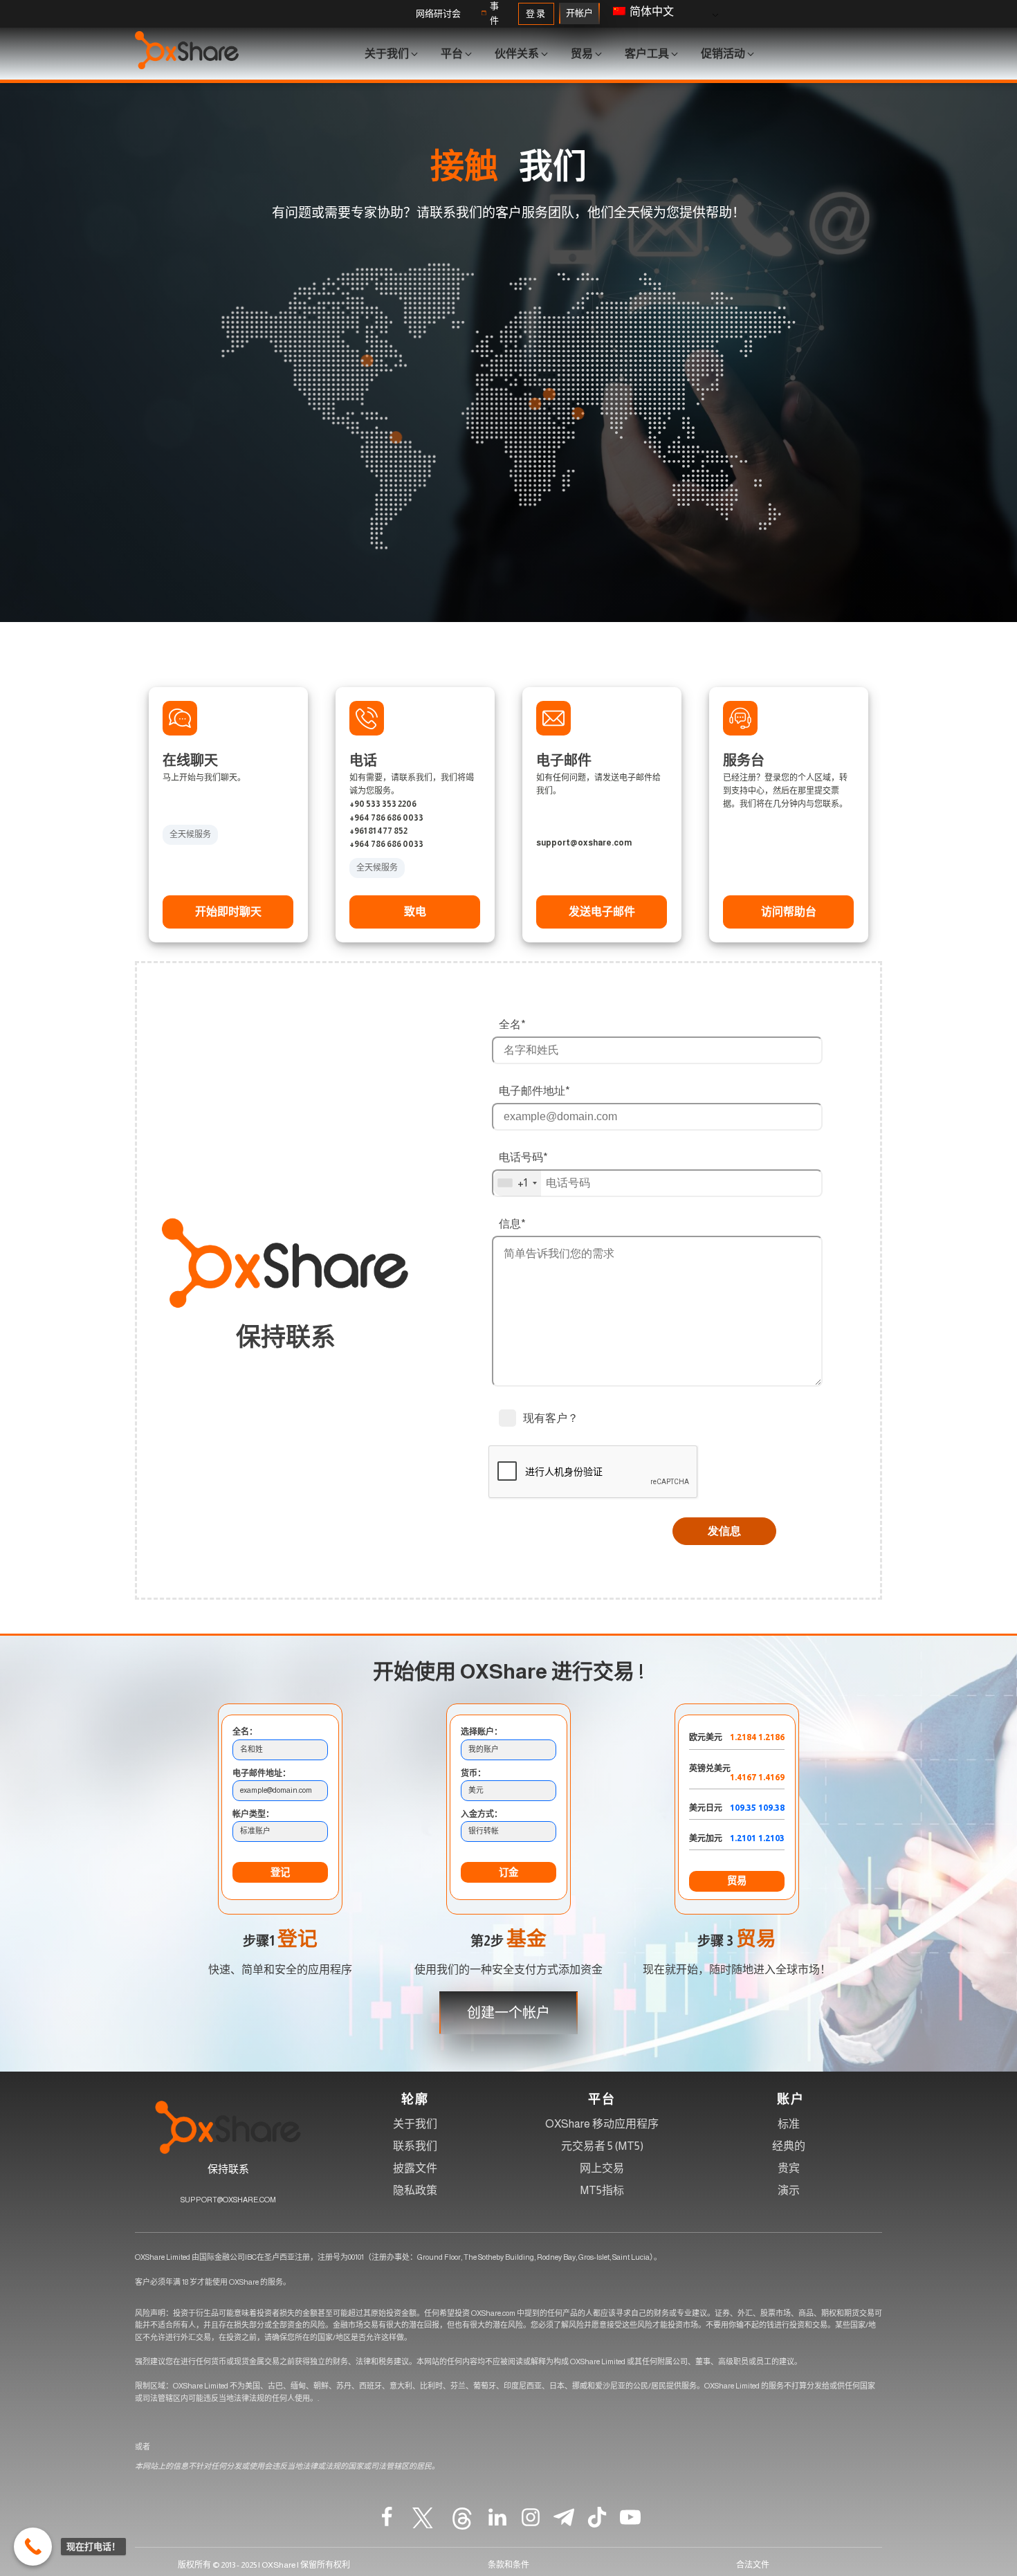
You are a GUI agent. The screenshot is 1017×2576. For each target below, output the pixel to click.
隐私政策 (415, 2190)
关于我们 (415, 2124)
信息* (512, 1223)
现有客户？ (551, 1418)
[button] (438, 14)
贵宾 (789, 2168)
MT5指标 (602, 2190)
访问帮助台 (789, 912)
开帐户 (579, 13)
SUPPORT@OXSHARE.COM (228, 2200)
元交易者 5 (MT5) (602, 2146)
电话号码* (523, 1157)
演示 (789, 2190)
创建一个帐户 (508, 2013)
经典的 (789, 2146)
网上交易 (602, 2168)
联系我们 (415, 2146)
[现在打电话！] (33, 2547)
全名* (512, 1024)
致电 (415, 912)
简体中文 (651, 11)
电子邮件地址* (534, 1090)
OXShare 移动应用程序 (602, 2124)
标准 (789, 2124)
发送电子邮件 (602, 912)
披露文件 (415, 2168)
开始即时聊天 (228, 912)
